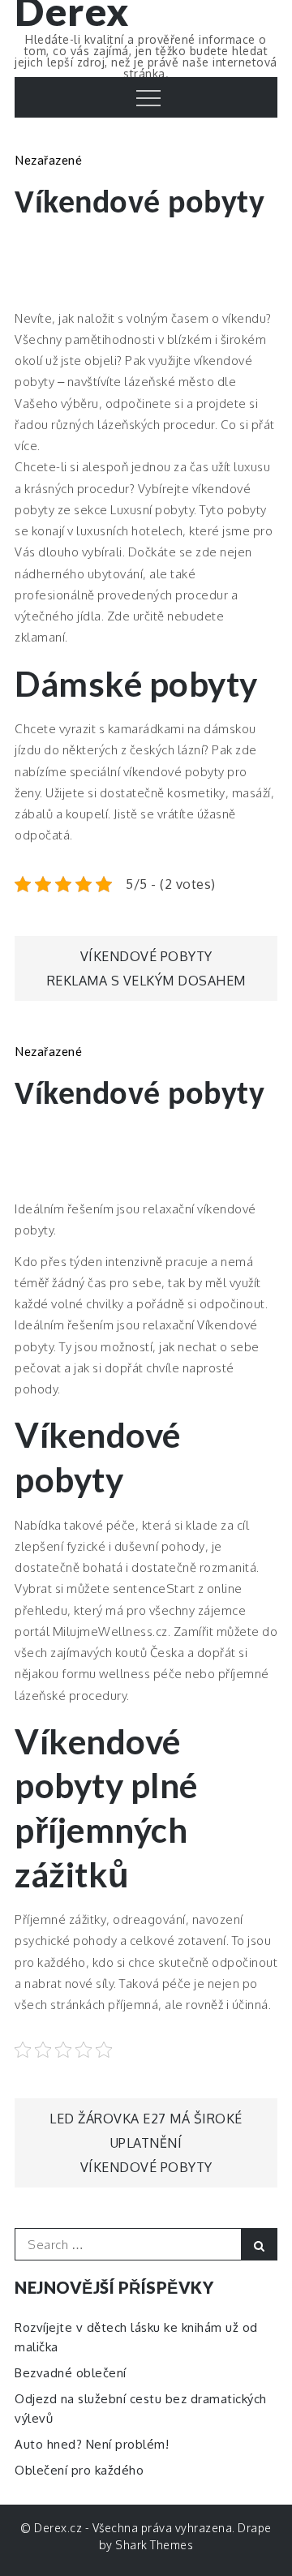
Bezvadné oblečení (71, 2373)
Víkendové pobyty (146, 956)
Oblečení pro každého (79, 2470)
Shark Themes (154, 2545)
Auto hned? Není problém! (92, 2444)
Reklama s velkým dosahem (146, 981)
